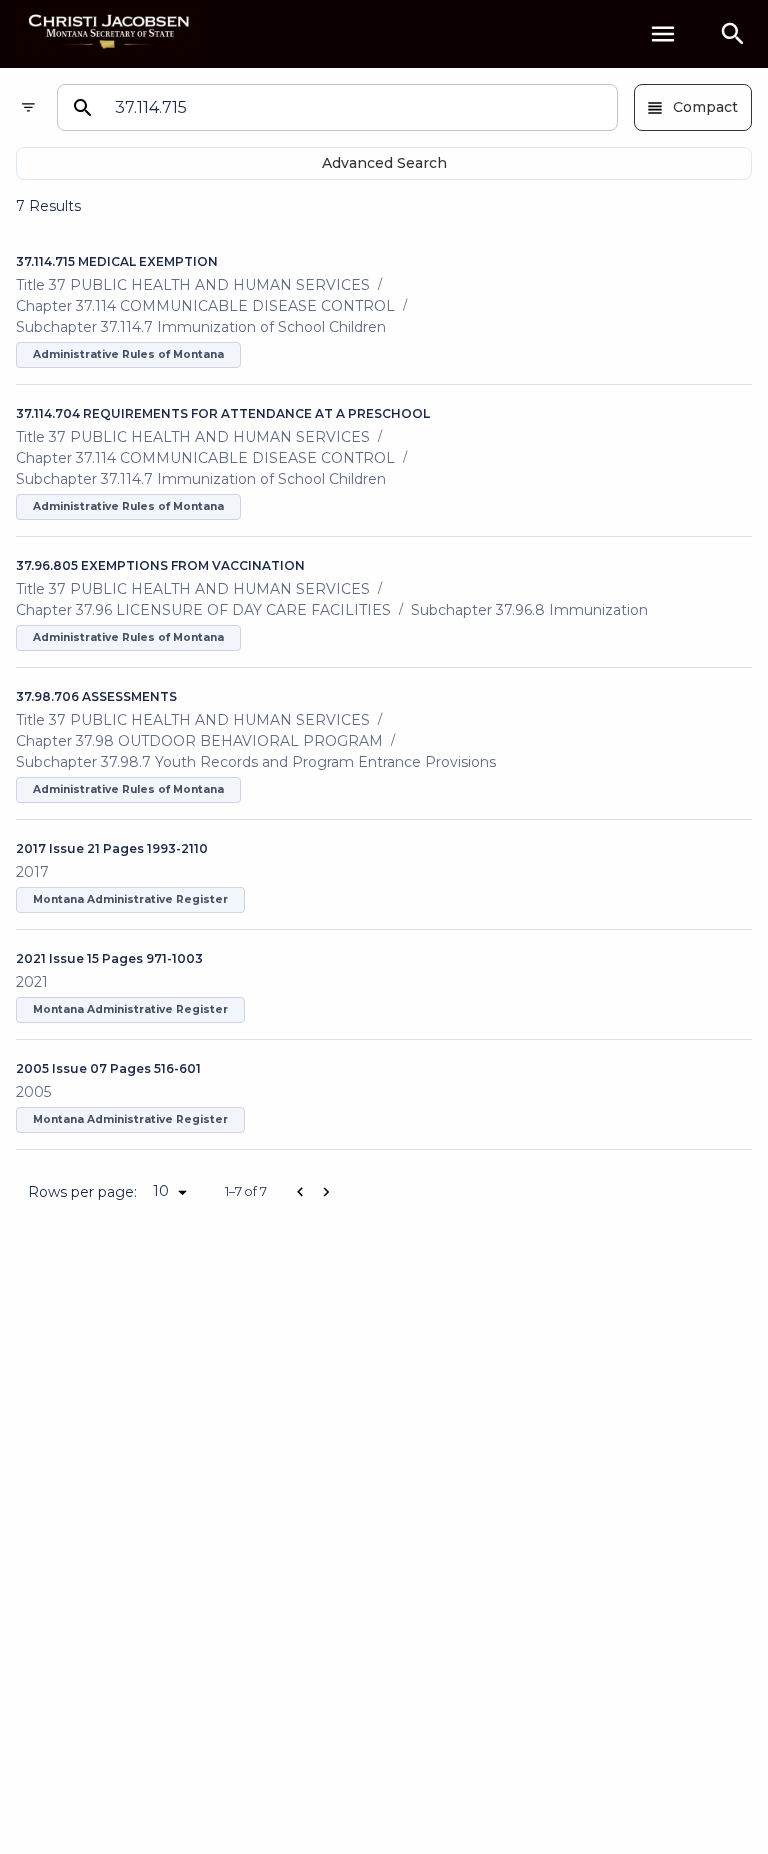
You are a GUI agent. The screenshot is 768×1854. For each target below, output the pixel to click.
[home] (110, 33)
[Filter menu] (28, 107)
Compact (705, 107)
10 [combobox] (161, 1191)
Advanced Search (384, 163)
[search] (733, 34)
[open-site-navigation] (663, 34)
